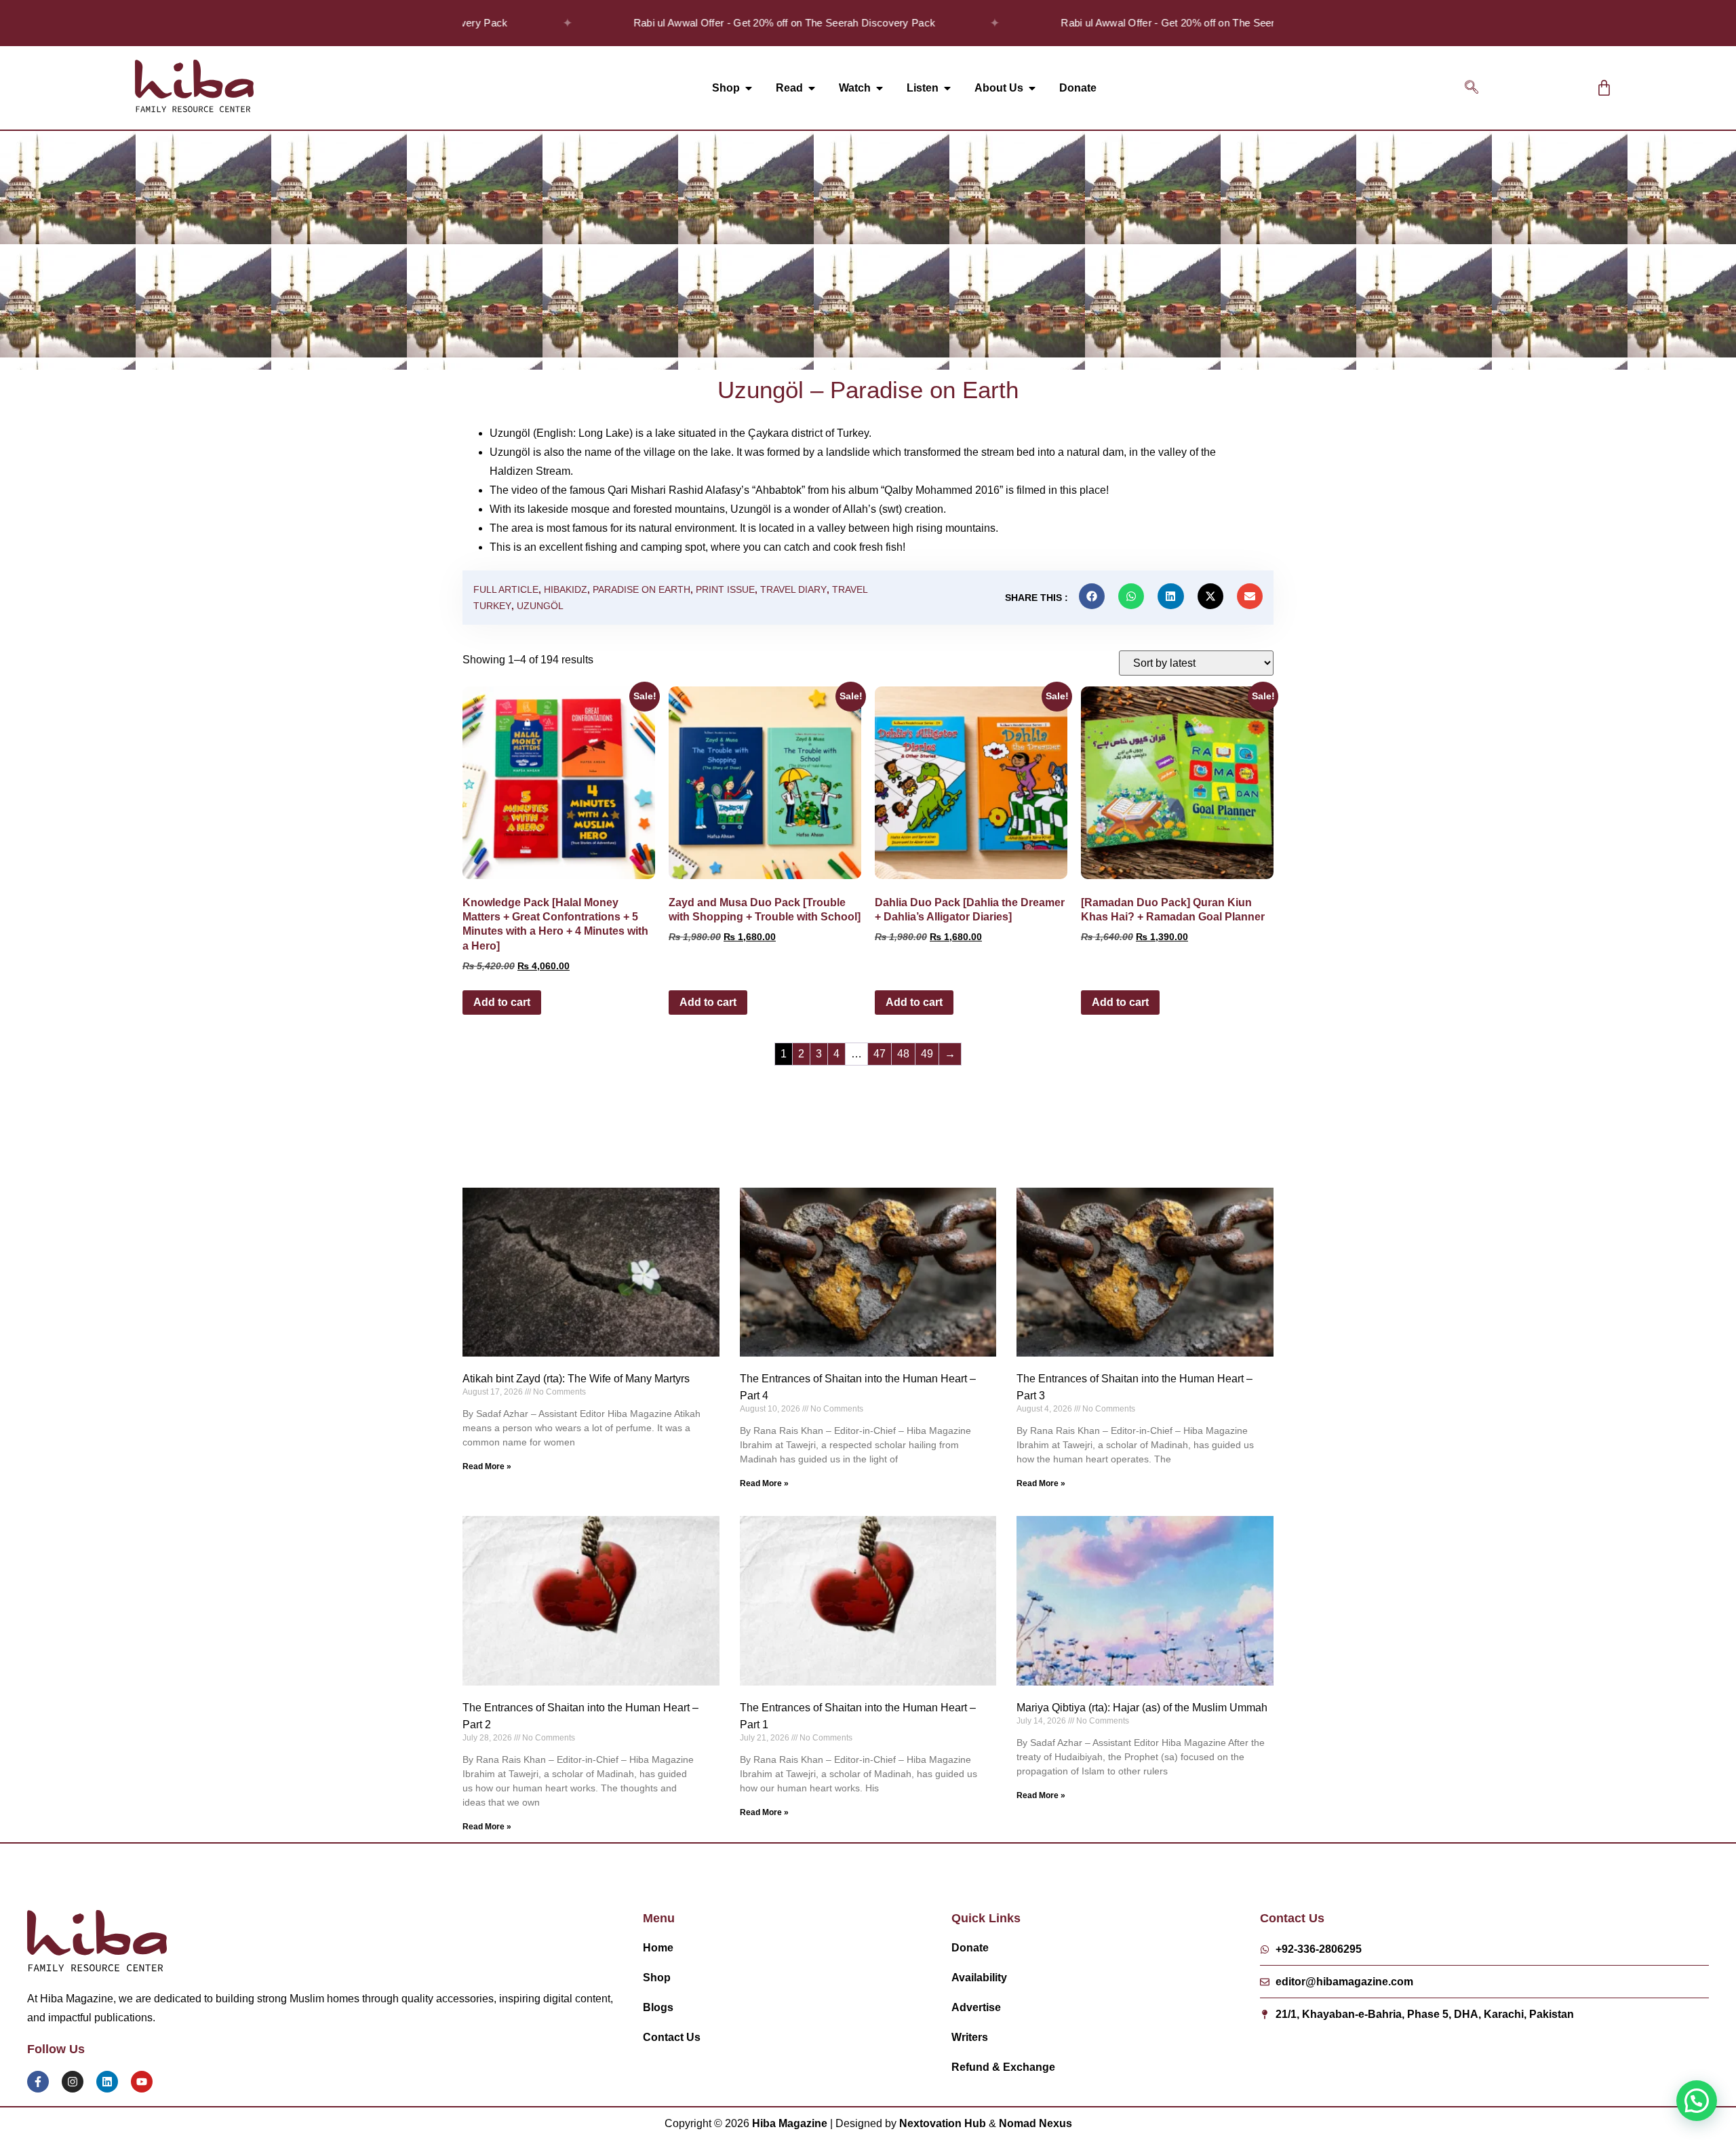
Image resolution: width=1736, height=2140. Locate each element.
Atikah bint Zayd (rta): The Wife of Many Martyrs (576, 1379)
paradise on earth (642, 589)
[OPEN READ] (812, 88)
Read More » (487, 1466)
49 (927, 1054)
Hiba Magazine (790, 2123)
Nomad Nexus (1035, 2123)
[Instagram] (73, 2082)
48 (903, 1054)
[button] (1472, 88)
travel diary (793, 589)
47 (880, 1054)
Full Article (506, 589)
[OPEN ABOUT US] (1032, 88)
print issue (725, 589)
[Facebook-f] (38, 2082)
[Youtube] (142, 2082)
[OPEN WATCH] (880, 88)
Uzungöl (540, 606)
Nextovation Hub (943, 2123)
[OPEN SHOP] (749, 88)
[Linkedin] (107, 2082)
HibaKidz (566, 589)
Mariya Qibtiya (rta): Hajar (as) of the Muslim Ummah (1142, 1708)
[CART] (1604, 88)
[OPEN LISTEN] (947, 88)
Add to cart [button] (502, 1002)
